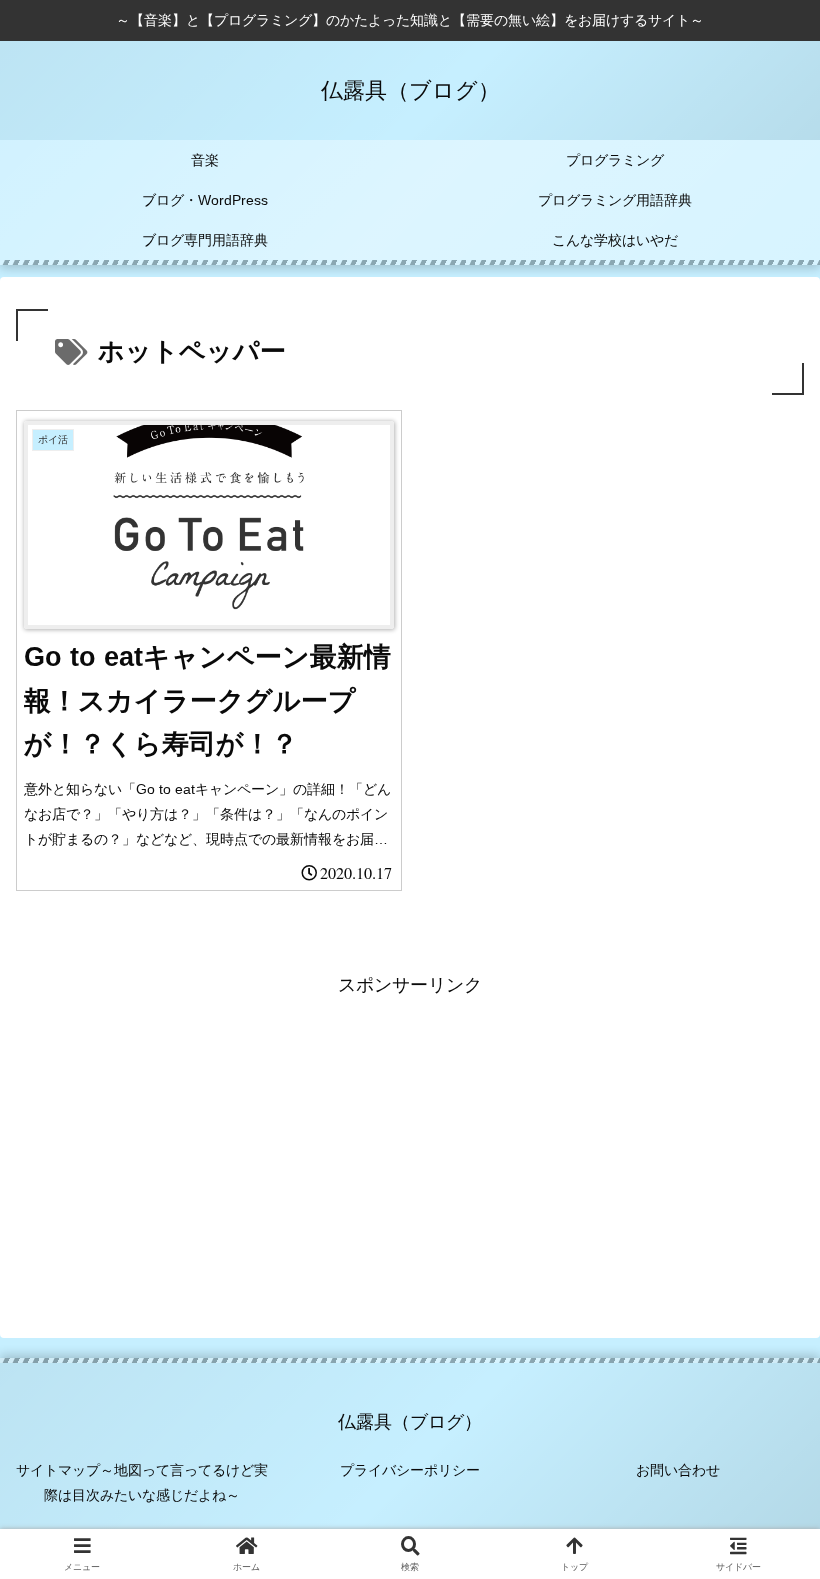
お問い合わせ (678, 1470)
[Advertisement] (410, 1141)
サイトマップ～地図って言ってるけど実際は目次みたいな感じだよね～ (142, 1482)
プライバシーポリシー (410, 1470)
